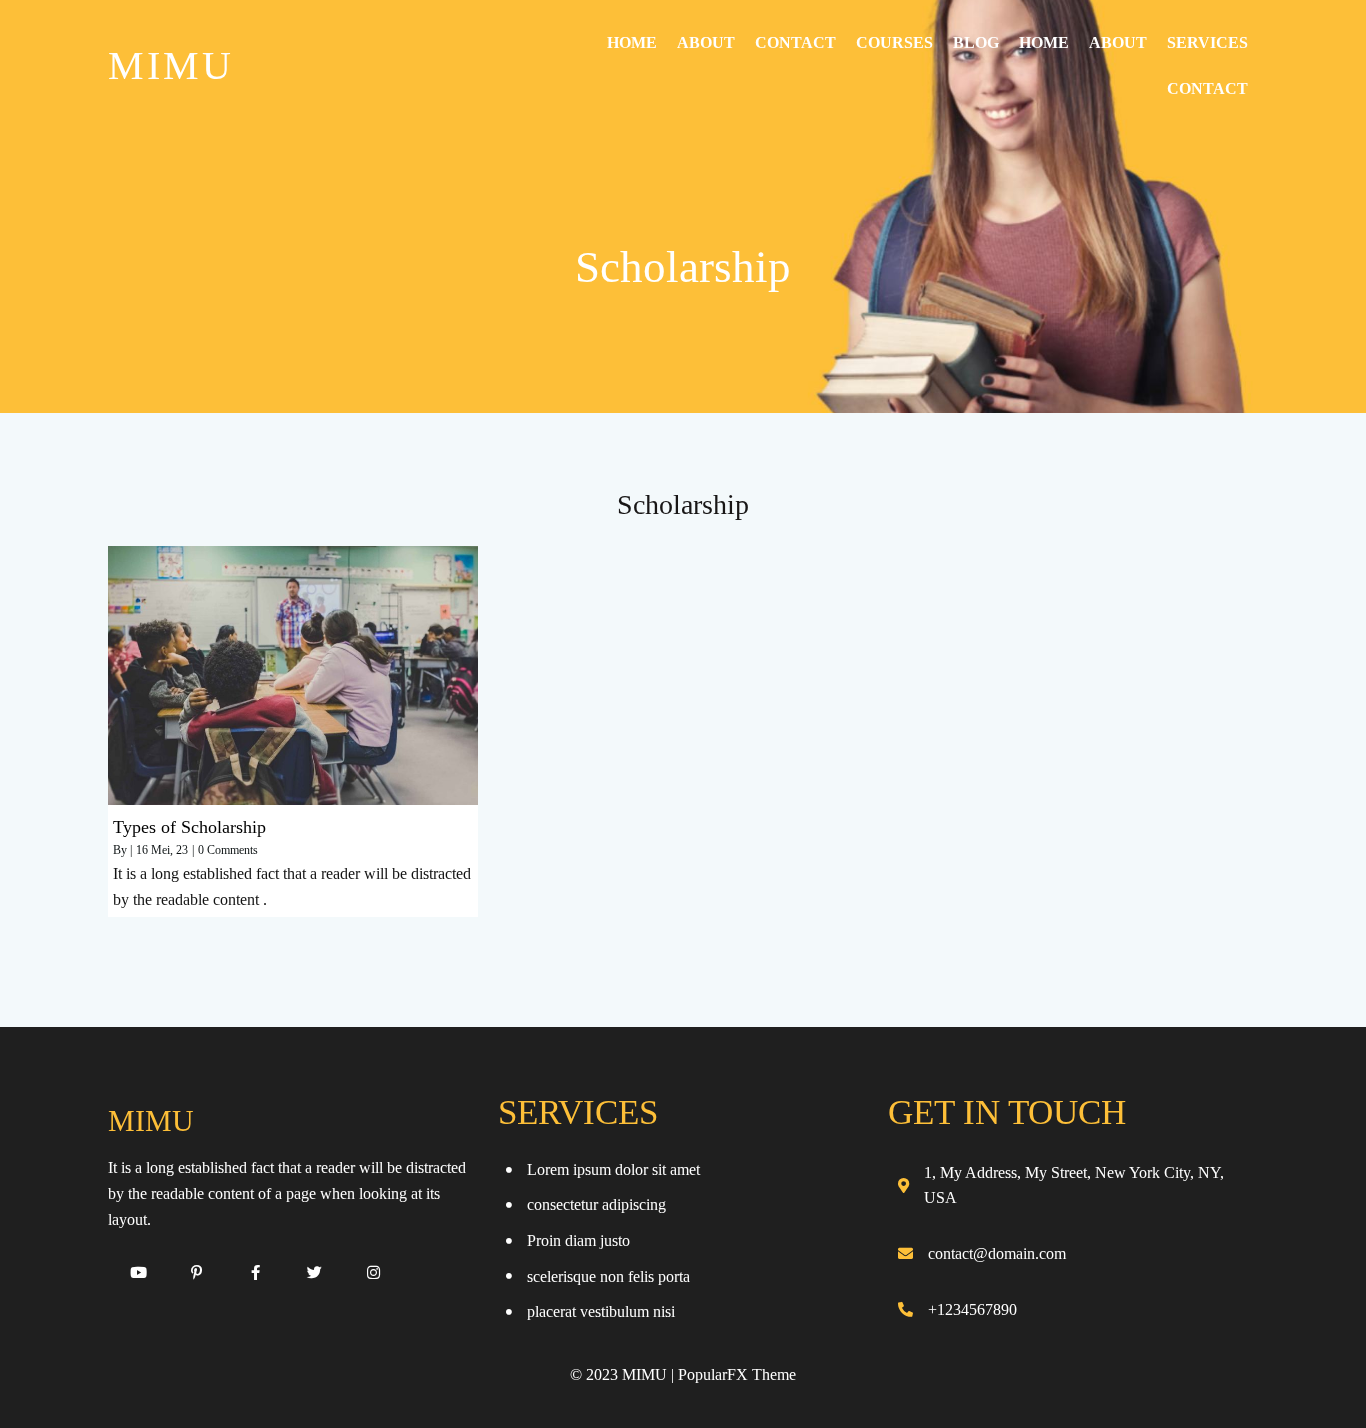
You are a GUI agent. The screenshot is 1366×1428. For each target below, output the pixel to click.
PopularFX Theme (737, 1374)
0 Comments (228, 850)
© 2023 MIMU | (624, 1374)
